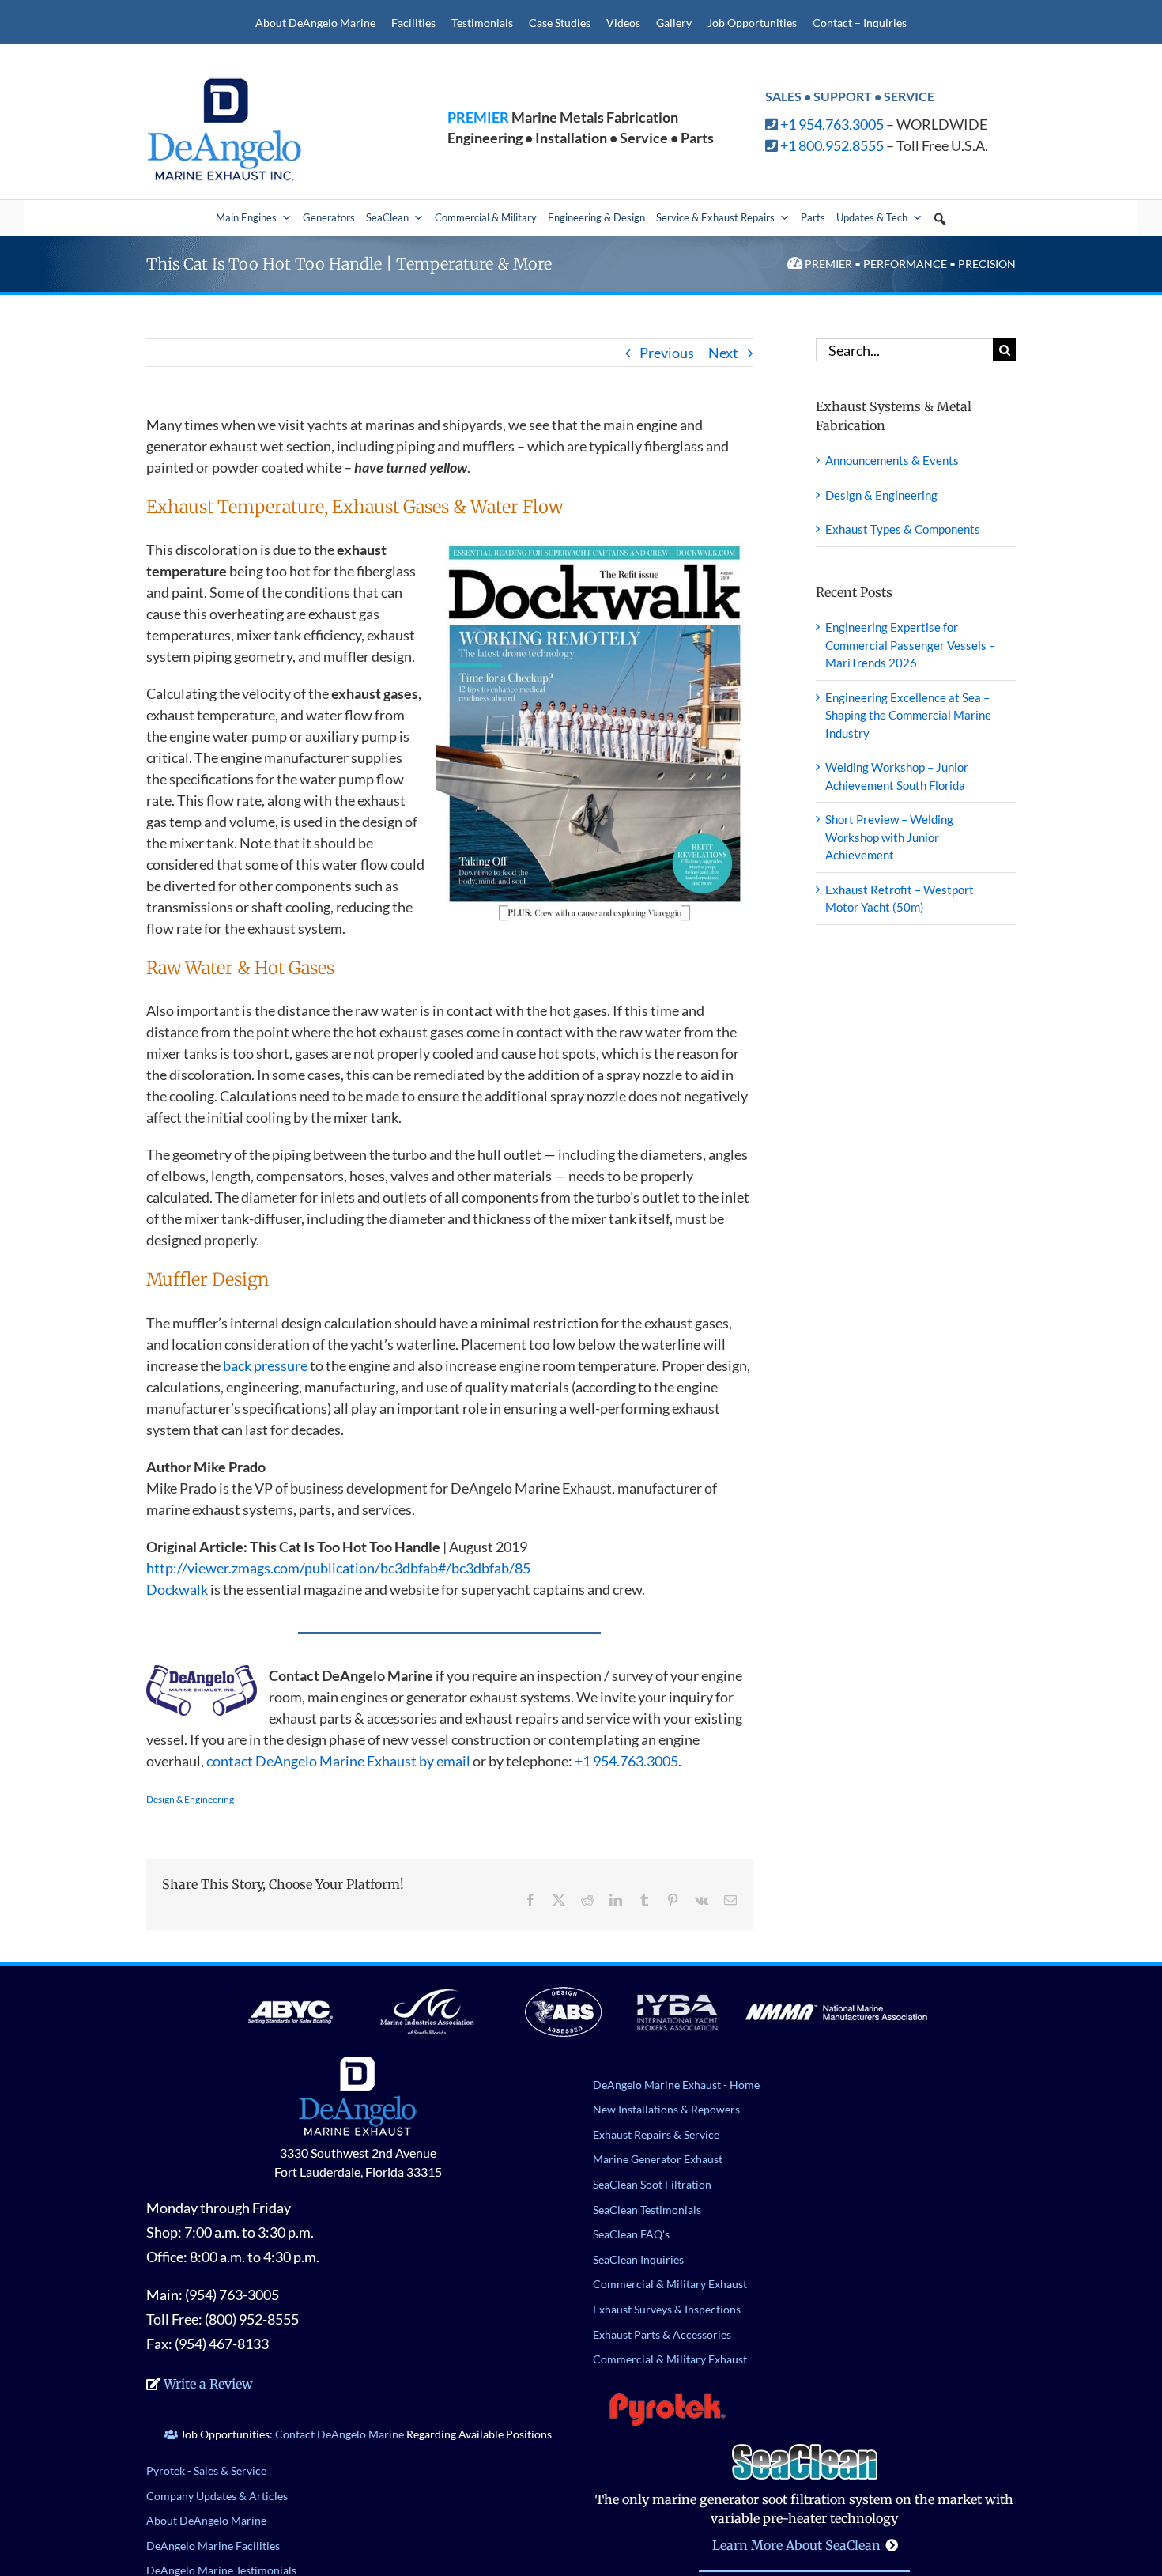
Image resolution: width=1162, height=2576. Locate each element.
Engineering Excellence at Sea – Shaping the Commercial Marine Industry (908, 715)
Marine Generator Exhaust (658, 2159)
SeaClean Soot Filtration (652, 2184)
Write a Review (208, 2384)
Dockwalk (177, 1589)
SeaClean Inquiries (638, 2259)
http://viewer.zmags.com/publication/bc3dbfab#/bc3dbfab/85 (338, 1568)
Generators (329, 217)
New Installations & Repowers (666, 2109)
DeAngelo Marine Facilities (213, 2546)
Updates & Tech (872, 217)
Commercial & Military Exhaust (670, 2284)
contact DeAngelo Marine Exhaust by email (338, 1761)
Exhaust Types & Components (903, 529)
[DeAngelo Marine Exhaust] (225, 83)
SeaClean (387, 217)
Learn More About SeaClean (796, 2545)
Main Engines (246, 217)
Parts (813, 217)
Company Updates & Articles (217, 2496)
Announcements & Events (892, 460)
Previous (667, 353)
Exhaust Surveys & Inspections (667, 2309)
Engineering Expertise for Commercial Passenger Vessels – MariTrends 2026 (910, 645)
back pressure (265, 1365)
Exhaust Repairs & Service (656, 2134)
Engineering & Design (596, 217)
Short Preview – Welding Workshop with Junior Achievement (889, 837)
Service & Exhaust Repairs (715, 217)
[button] (940, 219)
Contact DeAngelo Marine (340, 2434)
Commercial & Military (486, 217)
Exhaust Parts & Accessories (662, 2334)
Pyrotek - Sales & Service (206, 2470)
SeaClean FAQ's (631, 2234)
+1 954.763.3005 (832, 124)
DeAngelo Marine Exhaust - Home (676, 2085)
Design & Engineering (190, 1799)
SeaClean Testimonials (647, 2210)
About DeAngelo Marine (206, 2520)
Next (723, 353)
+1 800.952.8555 (832, 145)
